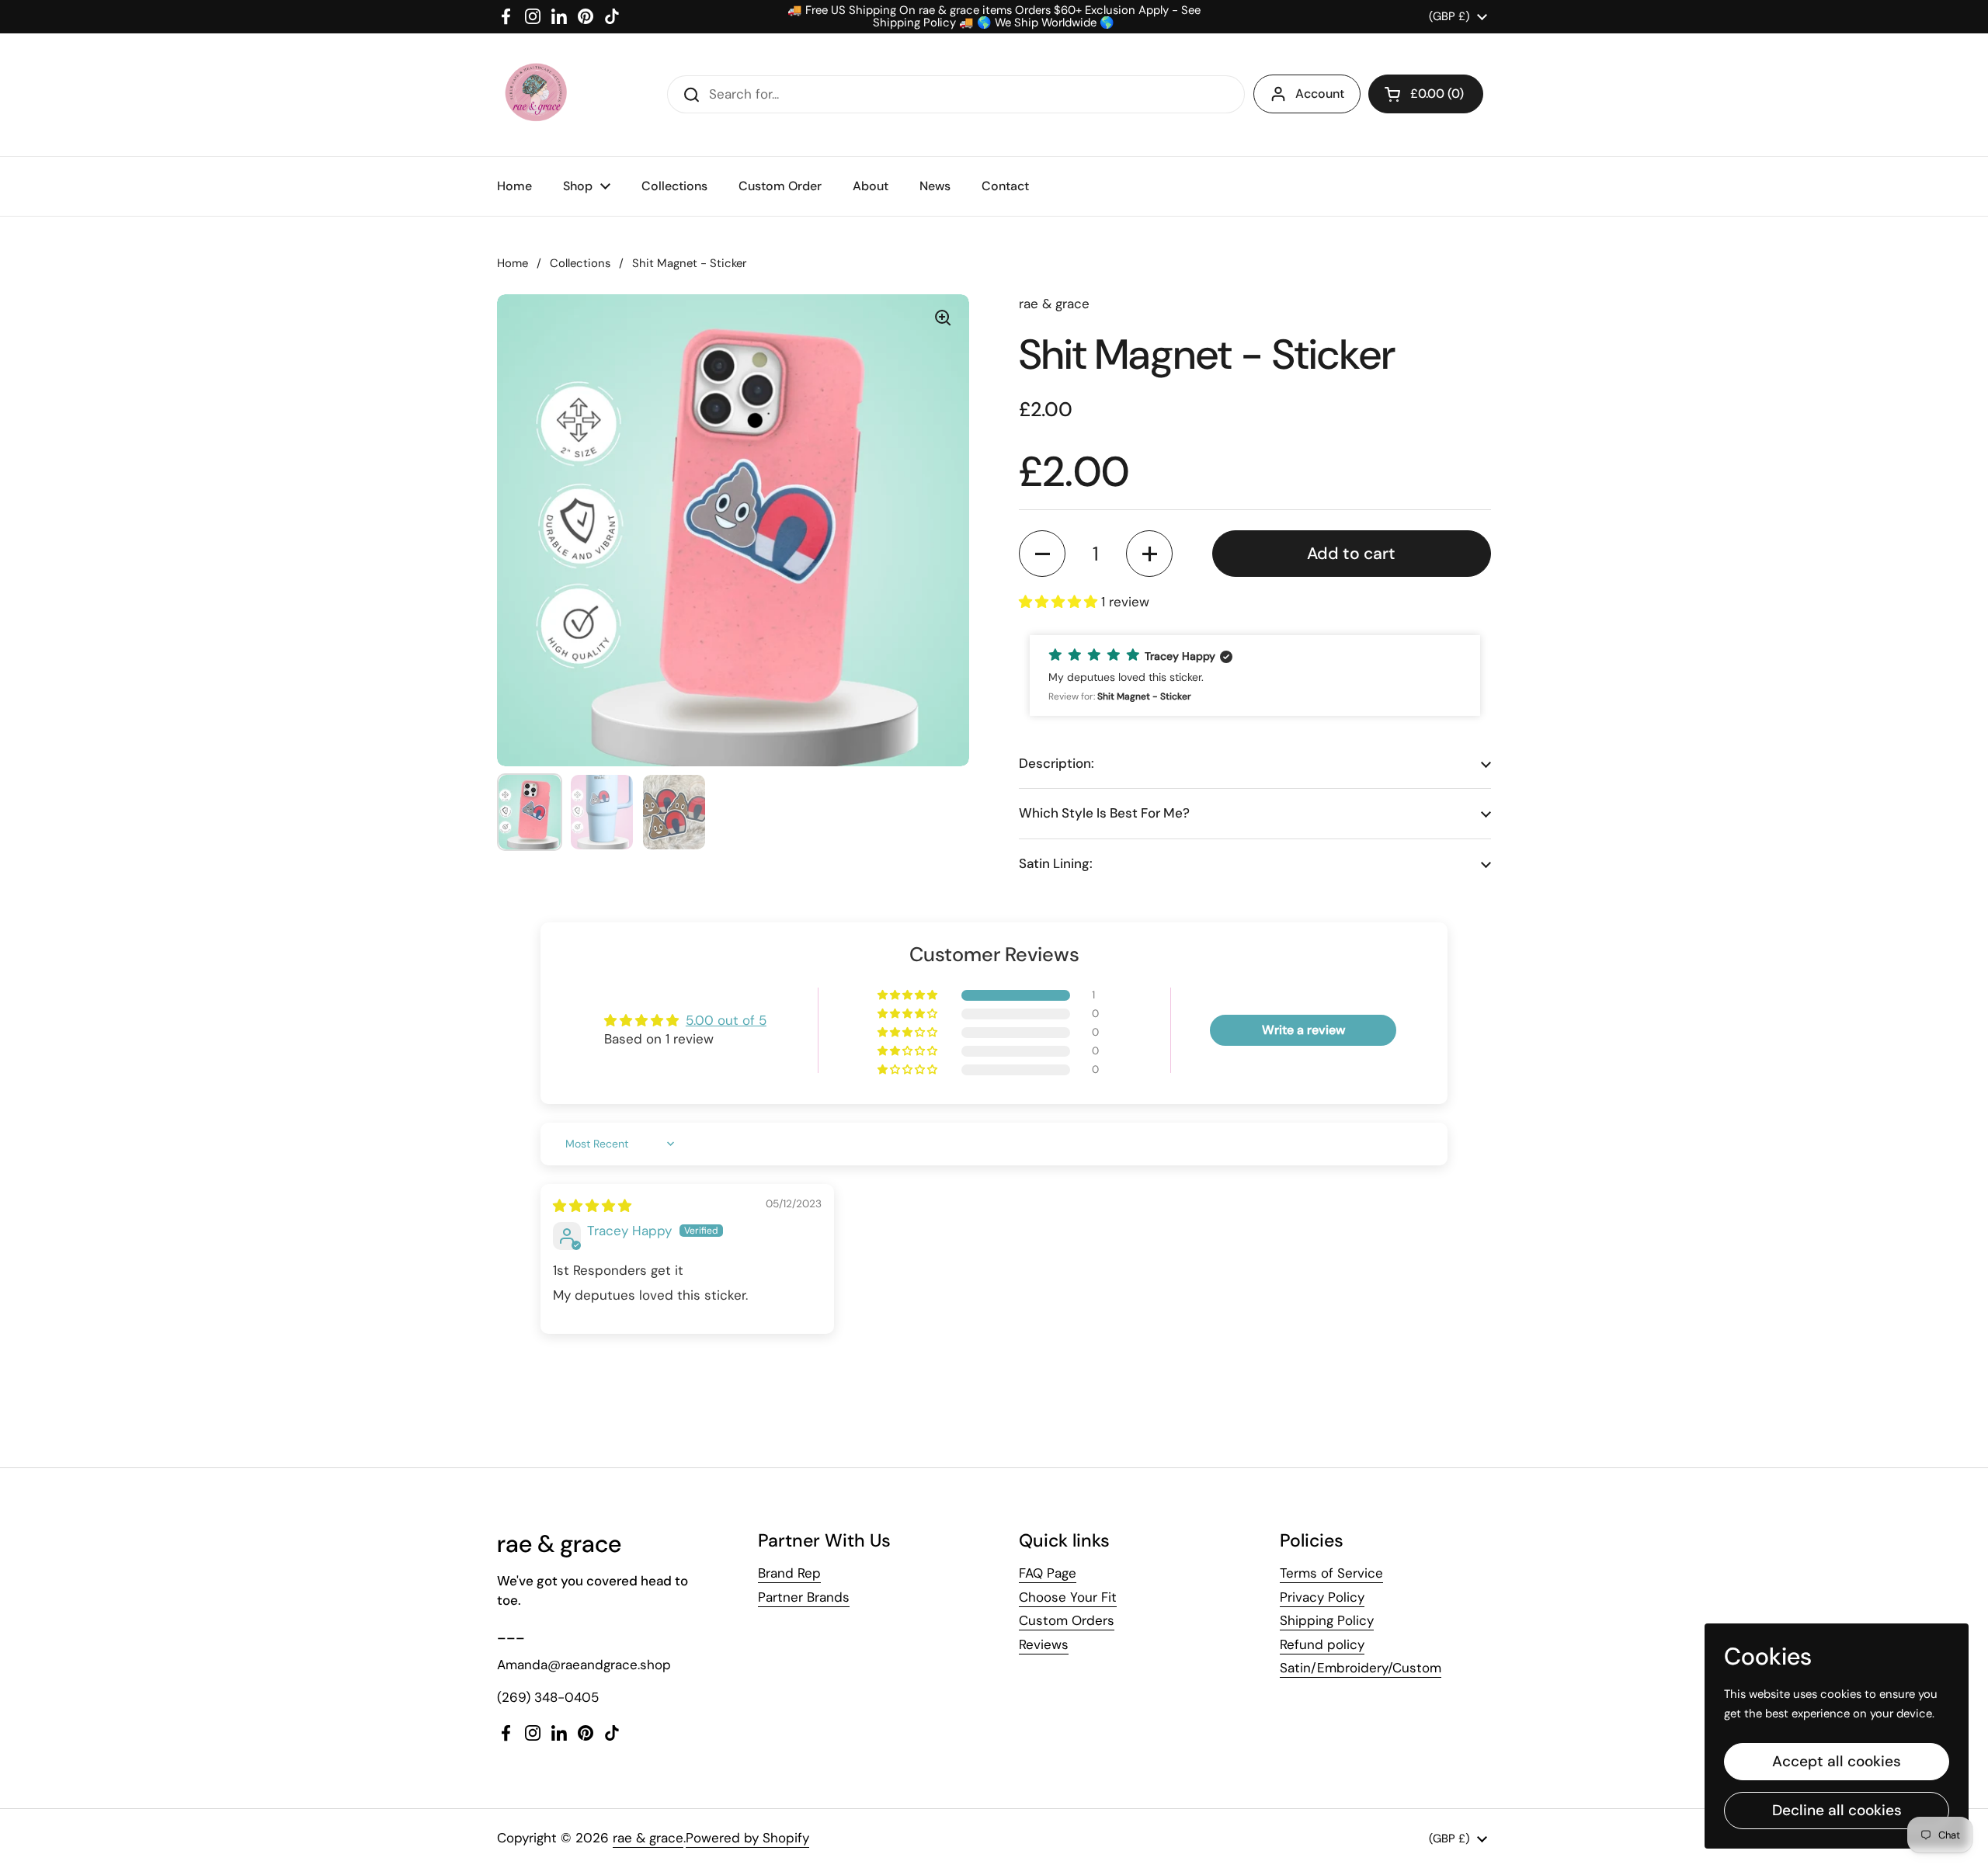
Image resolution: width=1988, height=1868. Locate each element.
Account (1320, 94)
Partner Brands (804, 1597)
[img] (592, 1206)
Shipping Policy (1327, 1620)
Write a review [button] (1303, 1030)
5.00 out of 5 (726, 1020)
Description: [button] (1057, 763)
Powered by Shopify (747, 1838)
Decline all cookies (1837, 1810)
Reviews (1044, 1644)
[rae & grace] (535, 95)
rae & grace (648, 1838)
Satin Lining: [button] (1056, 863)
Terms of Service (1331, 1573)
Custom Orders (1067, 1620)
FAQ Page (1048, 1573)
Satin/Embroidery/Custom (1361, 1668)
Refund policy (1322, 1644)
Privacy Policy (1322, 1597)
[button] (1426, 94)
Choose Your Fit (1068, 1597)
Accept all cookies (1837, 1761)
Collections (580, 263)
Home (513, 263)
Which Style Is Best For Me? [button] (1104, 813)
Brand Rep (789, 1573)
